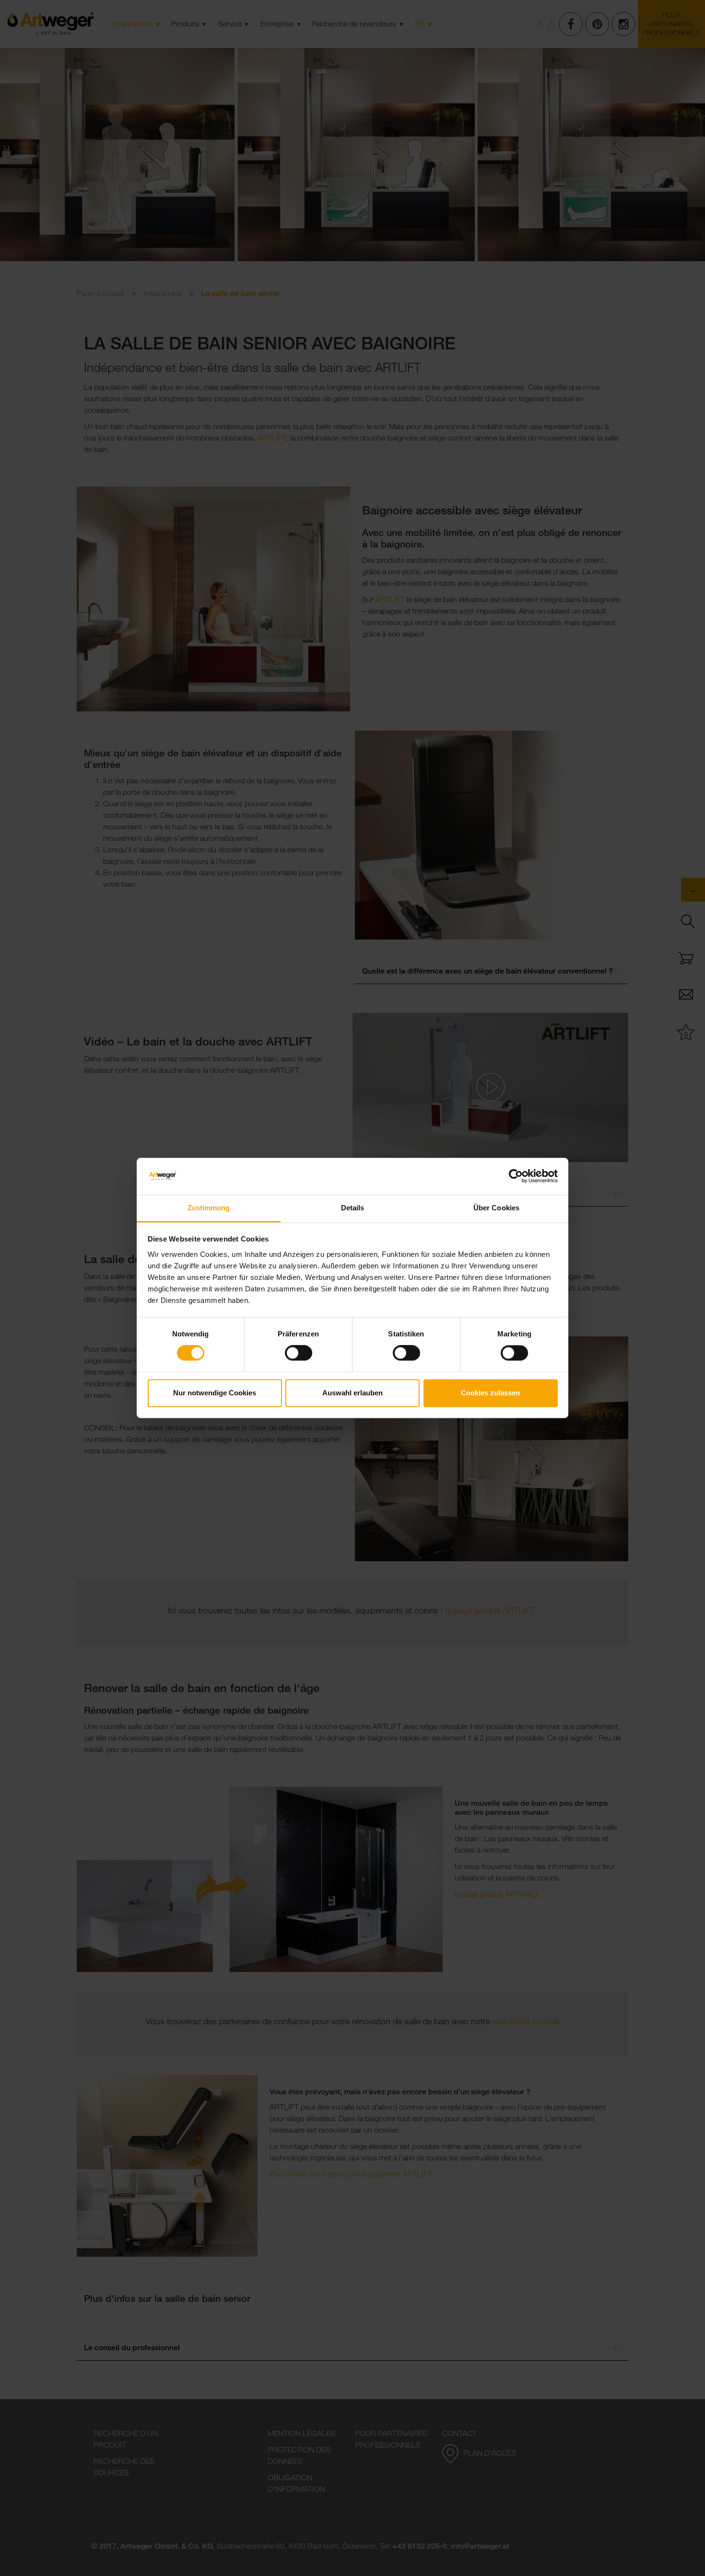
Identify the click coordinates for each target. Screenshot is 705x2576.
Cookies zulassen (490, 1393)
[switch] (299, 1353)
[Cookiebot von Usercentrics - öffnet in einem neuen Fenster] (516, 1176)
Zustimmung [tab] (209, 1208)
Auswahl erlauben (352, 1393)
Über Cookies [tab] (496, 1208)
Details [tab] (353, 1208)
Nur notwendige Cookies (215, 1393)
